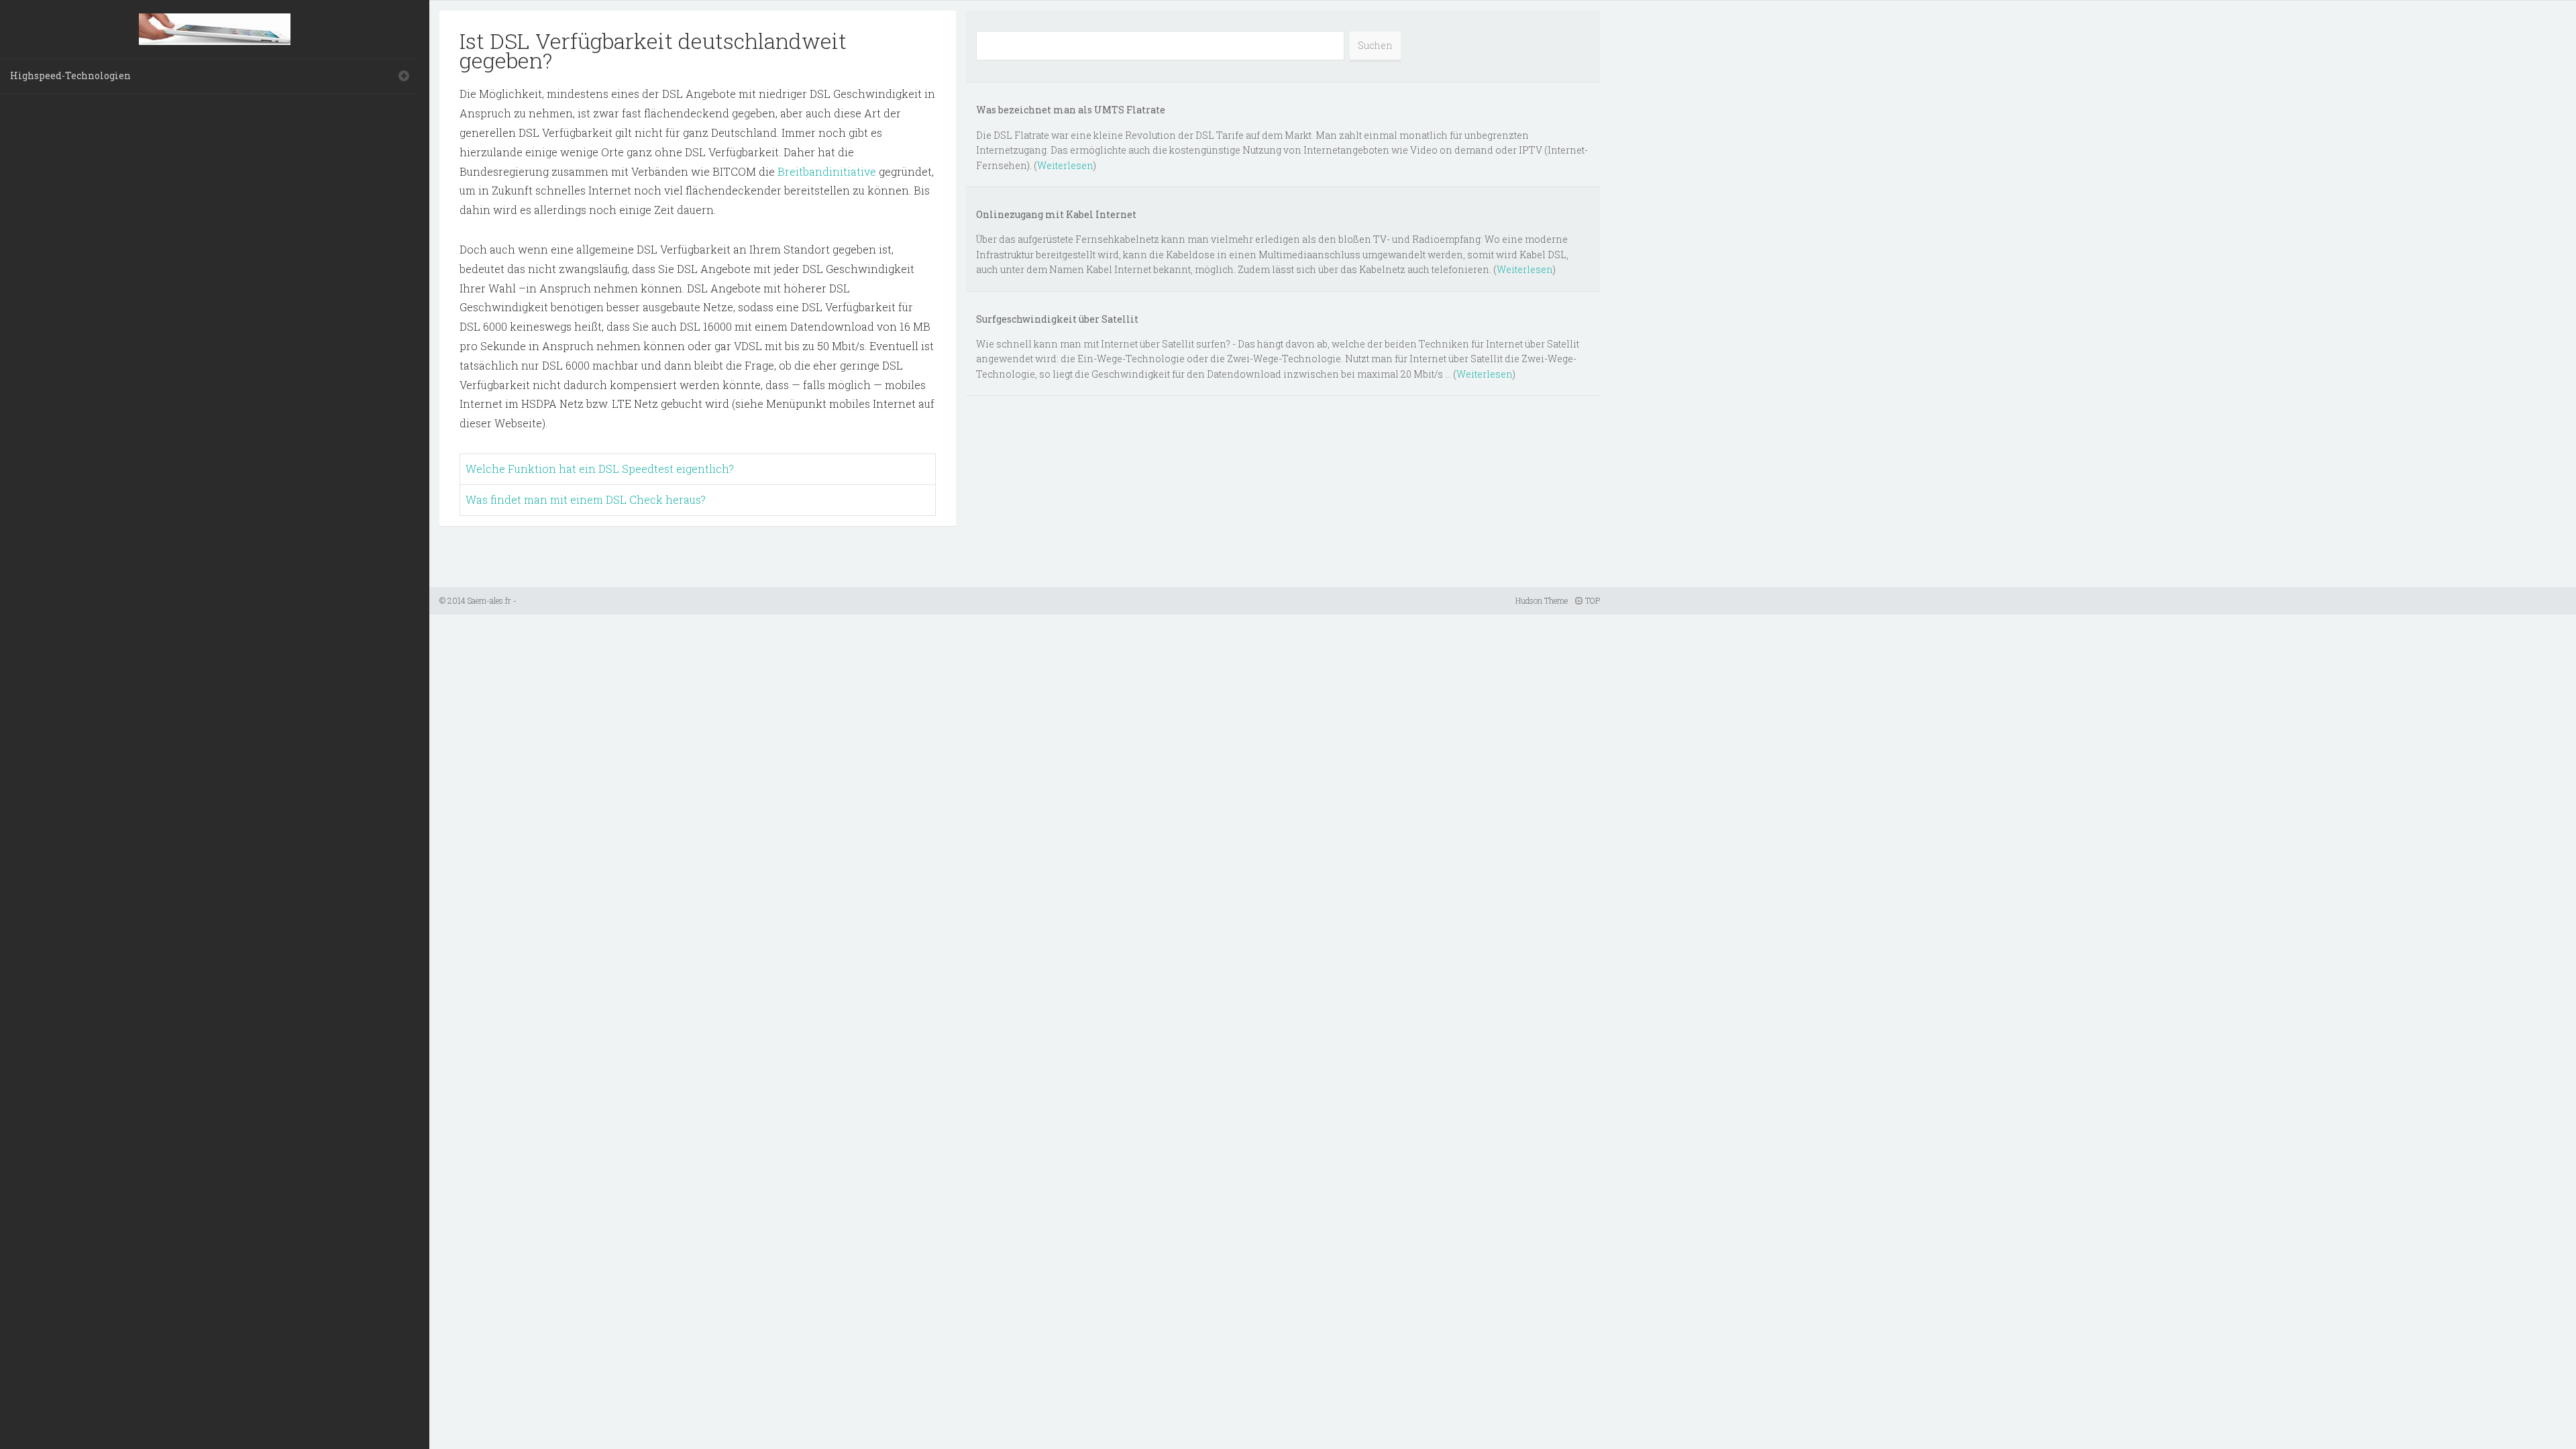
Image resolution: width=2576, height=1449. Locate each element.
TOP (1592, 600)
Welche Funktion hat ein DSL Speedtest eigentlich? (600, 469)
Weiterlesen (1065, 165)
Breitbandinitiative (827, 171)
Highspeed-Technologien (70, 75)
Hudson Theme (1542, 600)
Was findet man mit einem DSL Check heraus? (586, 499)
